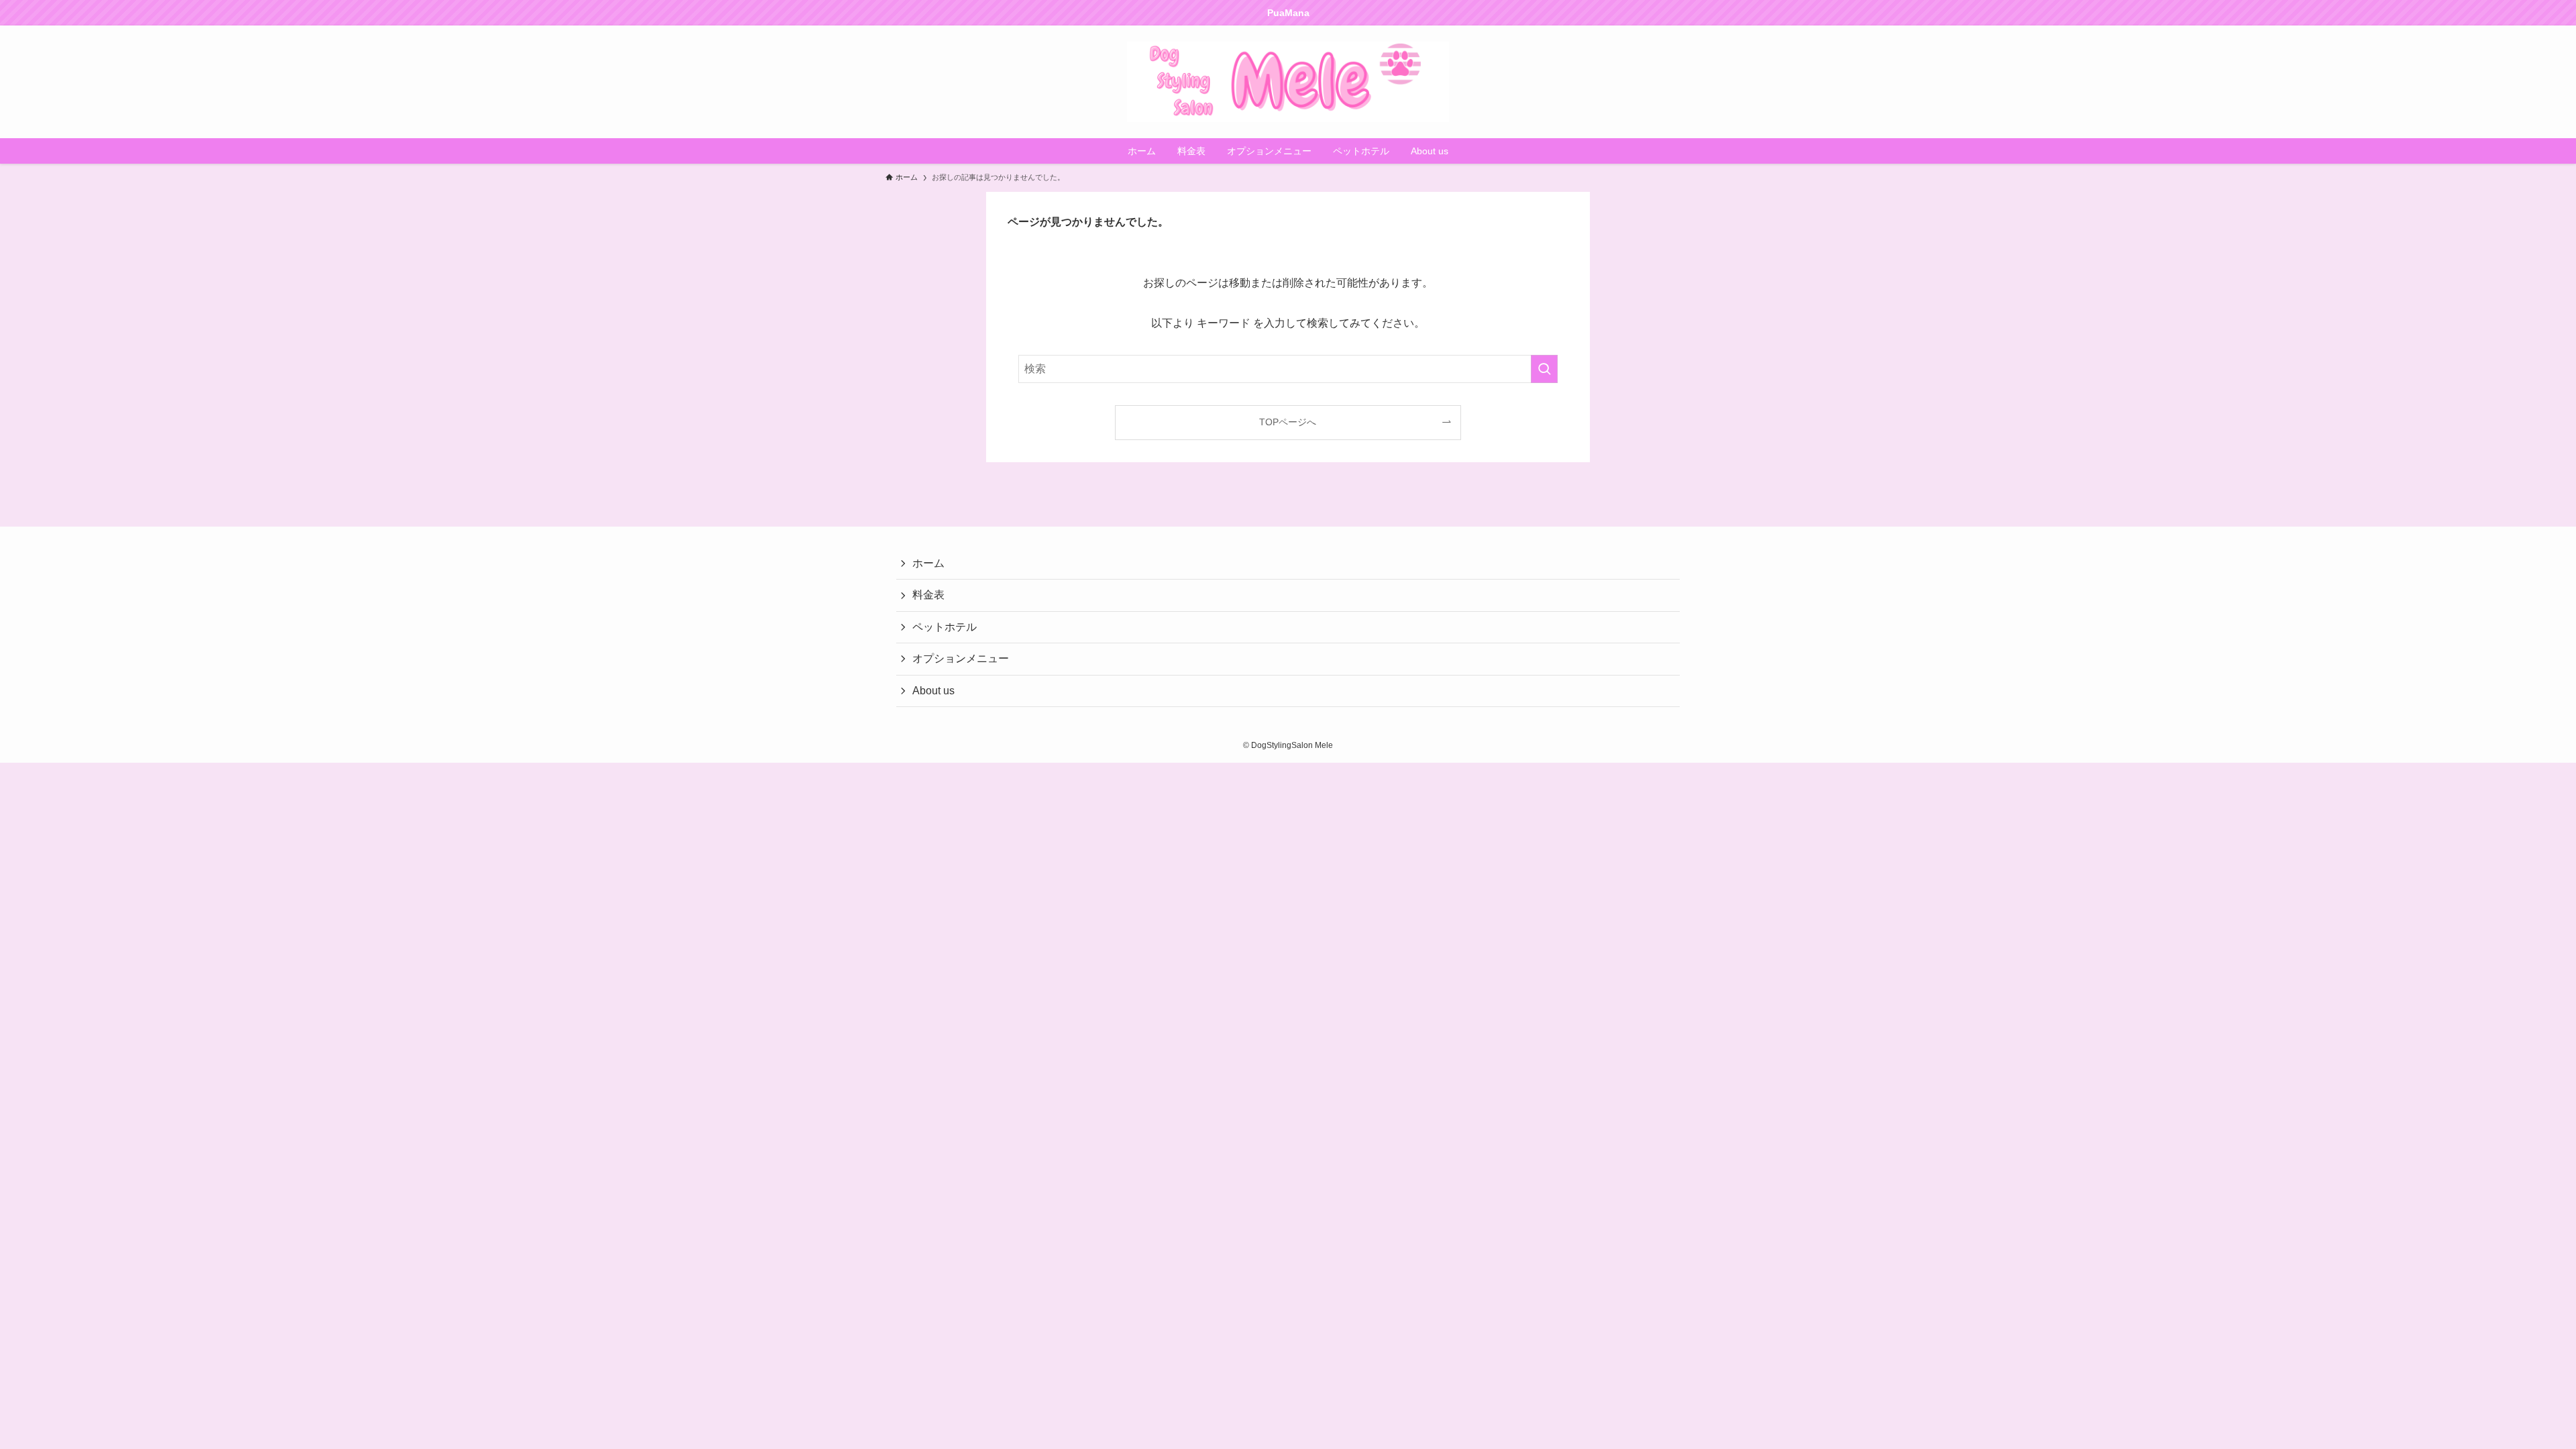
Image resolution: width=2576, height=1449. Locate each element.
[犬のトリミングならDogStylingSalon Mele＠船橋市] (1288, 82)
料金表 (928, 595)
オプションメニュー (961, 658)
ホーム (928, 563)
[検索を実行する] (1544, 369)
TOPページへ (1288, 422)
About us (933, 691)
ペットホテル (945, 627)
